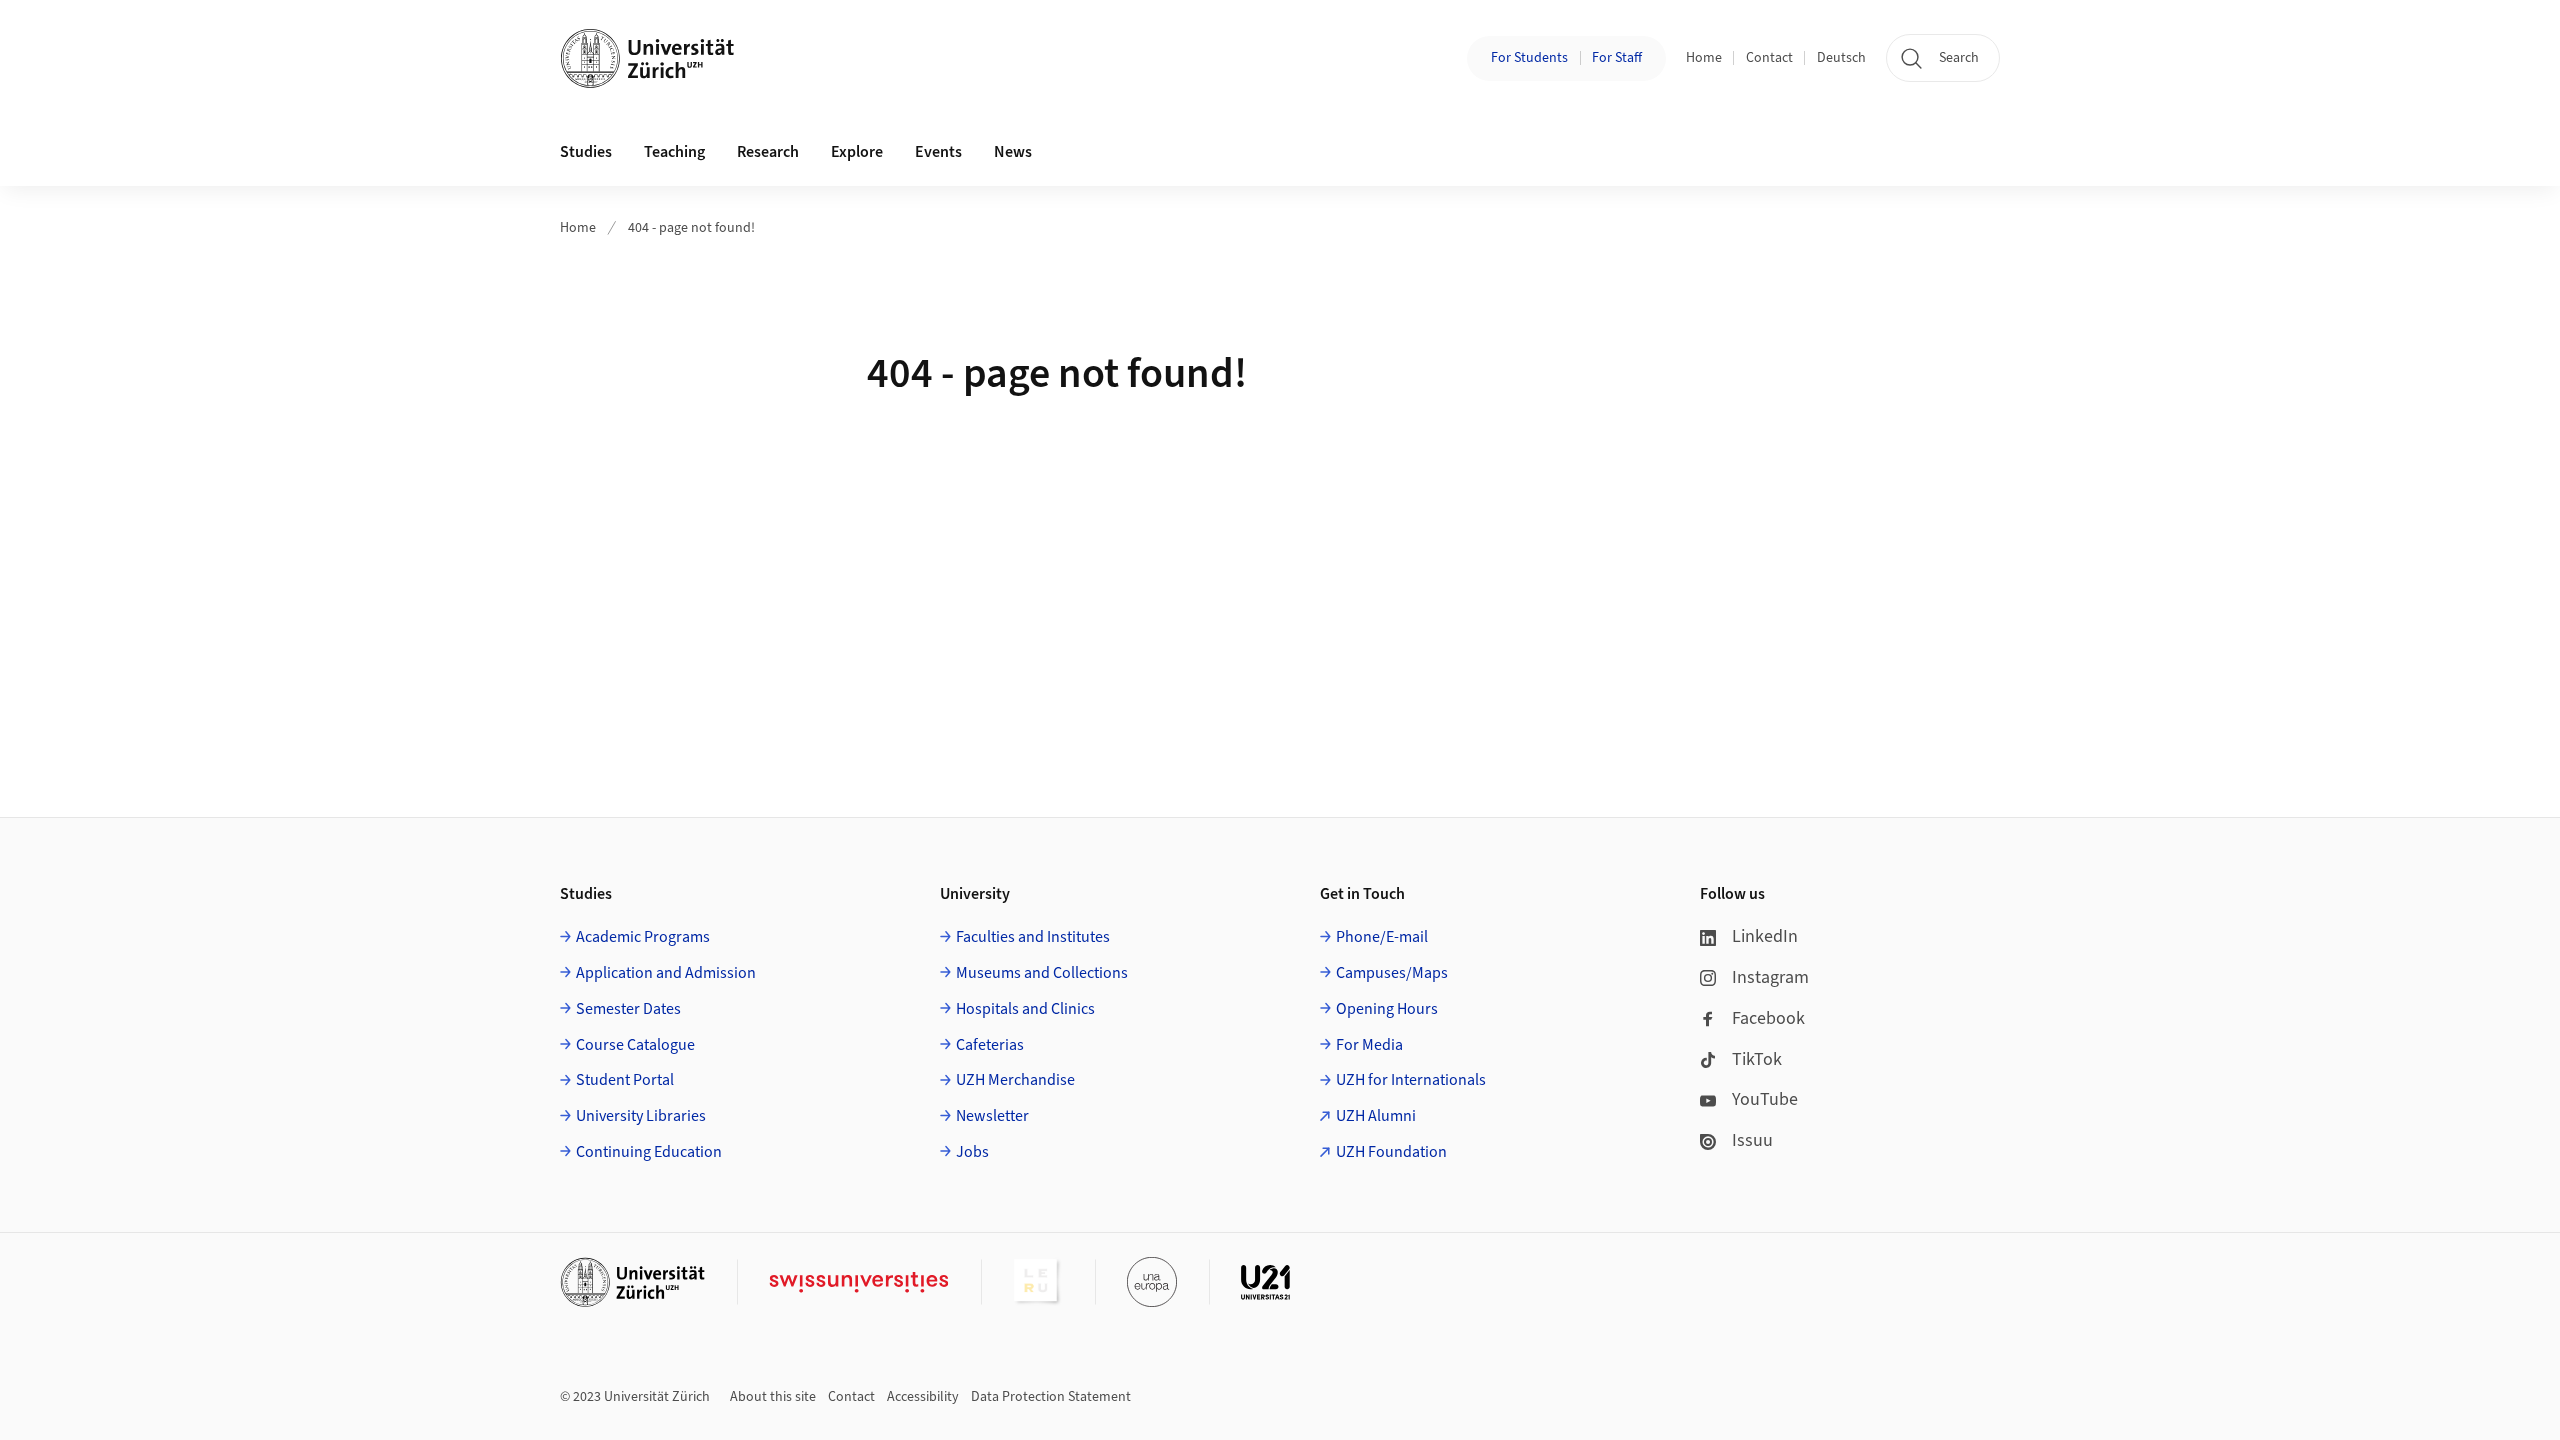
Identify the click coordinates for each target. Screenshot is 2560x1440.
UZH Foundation (1391, 1152)
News (1013, 152)
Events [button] (938, 152)
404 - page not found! (691, 228)
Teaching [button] (674, 152)
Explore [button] (857, 152)
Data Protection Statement (1051, 1397)
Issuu (1752, 1140)
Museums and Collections (1042, 973)
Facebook (1768, 1018)
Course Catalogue (635, 1045)
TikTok (1757, 1059)
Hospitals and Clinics (1025, 1009)
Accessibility (923, 1397)
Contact (1769, 58)
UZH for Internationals (1411, 1080)
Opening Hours (1387, 1009)
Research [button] (768, 152)
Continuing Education (649, 1152)
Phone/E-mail (1382, 937)
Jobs (972, 1152)
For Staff (1617, 58)
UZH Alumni (1376, 1116)
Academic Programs (643, 937)
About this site (773, 1397)
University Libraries (641, 1116)
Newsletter (992, 1116)
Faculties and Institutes (1033, 937)
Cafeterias (990, 1045)
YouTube (1765, 1099)
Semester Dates (628, 1009)
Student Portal (625, 1080)
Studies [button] (586, 152)
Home (1704, 58)
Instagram (1770, 977)
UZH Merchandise (1015, 1080)
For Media (1369, 1045)
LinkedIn (1765, 936)
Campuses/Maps (1392, 973)
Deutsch (1841, 58)
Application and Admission (666, 973)
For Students (1529, 58)
